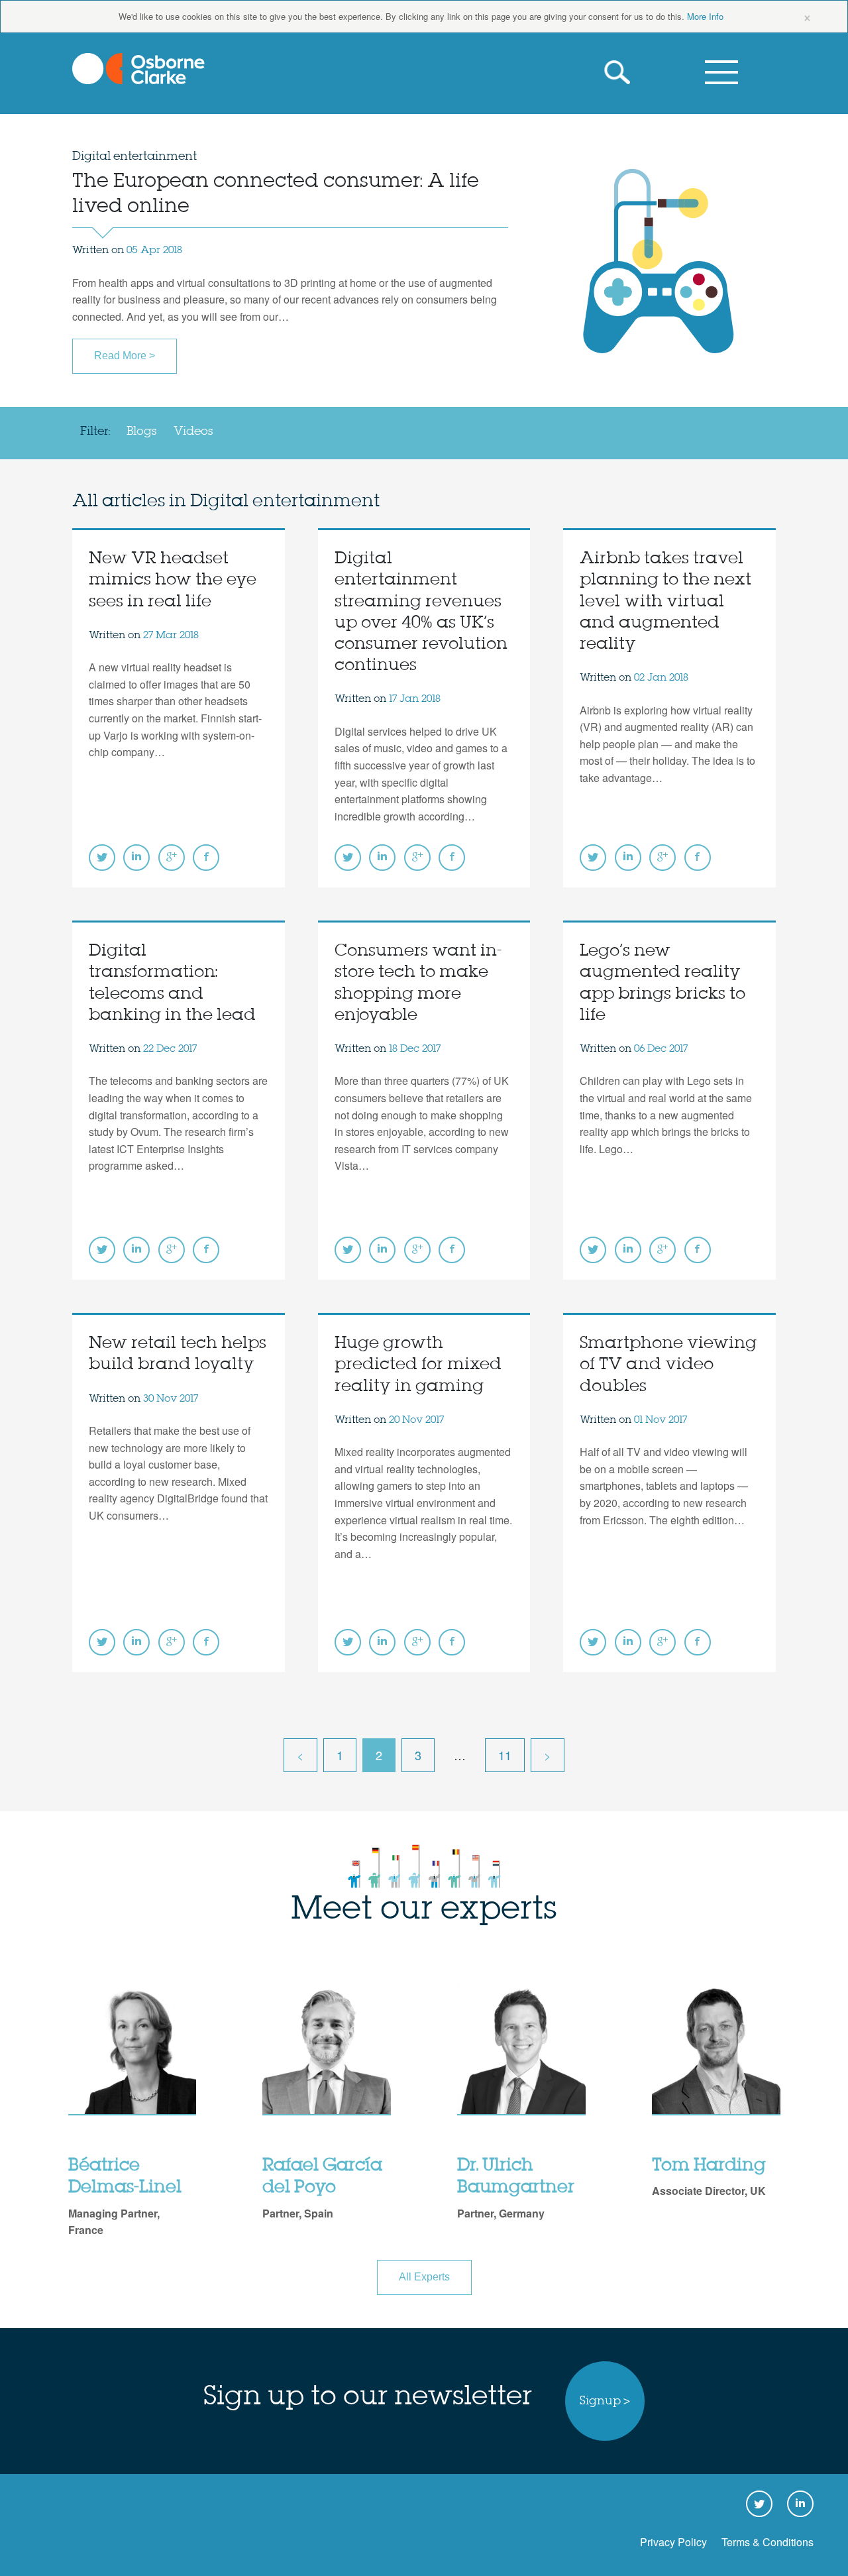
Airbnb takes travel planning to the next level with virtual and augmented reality (665, 602)
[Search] (621, 73)
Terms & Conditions (768, 2542)
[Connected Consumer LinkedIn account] (136, 858)
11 (505, 1755)
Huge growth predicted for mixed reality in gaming (418, 1365)
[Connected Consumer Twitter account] (102, 858)
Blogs (142, 431)
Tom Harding (709, 2166)
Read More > (125, 356)
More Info (705, 16)
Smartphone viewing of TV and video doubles (668, 1365)
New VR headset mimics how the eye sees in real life (173, 580)
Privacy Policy (673, 2542)
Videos (193, 431)
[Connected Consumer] (138, 69)
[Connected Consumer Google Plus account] (172, 858)
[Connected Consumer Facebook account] (206, 858)
